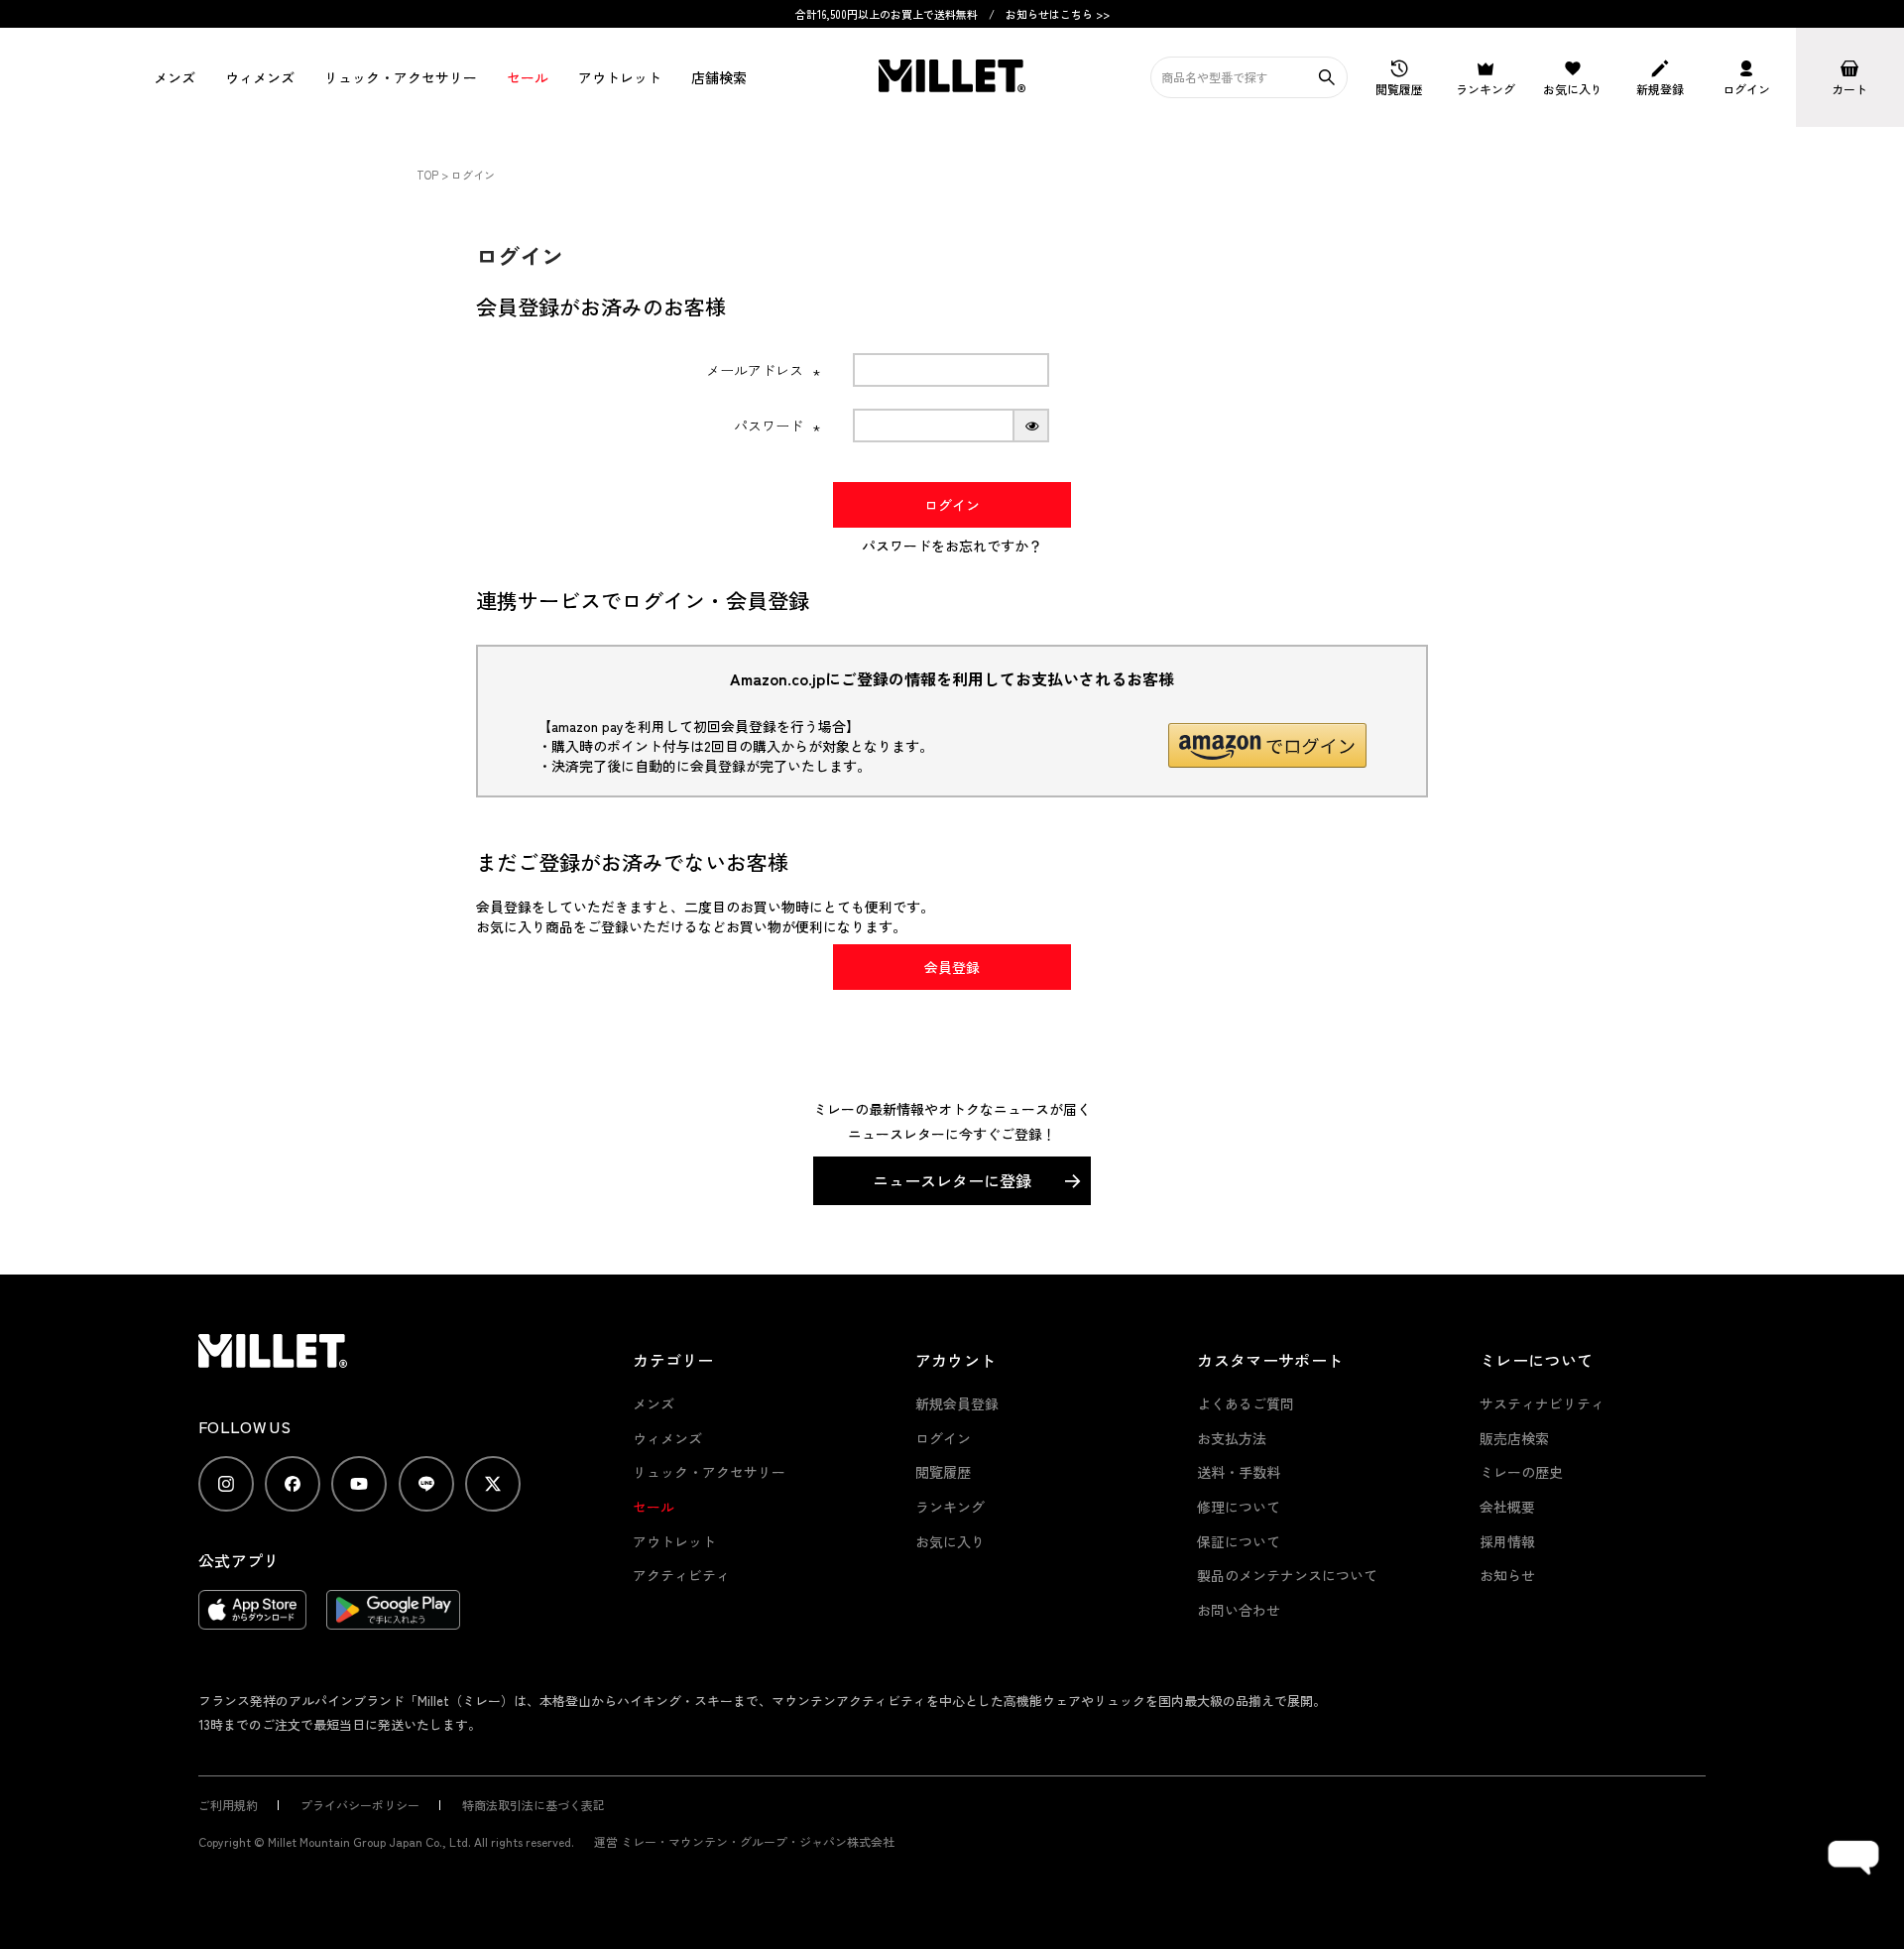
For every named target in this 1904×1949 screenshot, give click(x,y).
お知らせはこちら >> (1058, 14)
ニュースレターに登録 (952, 1180)
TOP (427, 175)
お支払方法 (1232, 1438)
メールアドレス (764, 370)
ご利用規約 (228, 1805)
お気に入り (950, 1541)
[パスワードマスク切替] (1032, 426)
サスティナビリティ (1542, 1403)
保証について (1239, 1541)
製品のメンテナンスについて (1287, 1575)
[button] (1267, 745)
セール (528, 77)
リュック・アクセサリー (709, 1472)
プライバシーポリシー (360, 1805)
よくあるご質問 (1246, 1403)
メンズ (175, 77)
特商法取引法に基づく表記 (534, 1805)
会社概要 (1507, 1507)
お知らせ (1507, 1575)
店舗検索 (719, 77)
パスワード (777, 426)
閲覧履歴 (943, 1472)
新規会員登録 (957, 1403)
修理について (1239, 1507)
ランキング (950, 1507)
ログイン (943, 1438)
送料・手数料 (1239, 1472)
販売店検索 (1514, 1438)
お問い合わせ (1239, 1610)
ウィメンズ (260, 77)
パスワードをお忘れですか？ (952, 546)
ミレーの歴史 (1521, 1472)
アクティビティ (681, 1575)
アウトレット (620, 77)
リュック (401, 77)
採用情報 (1507, 1541)
